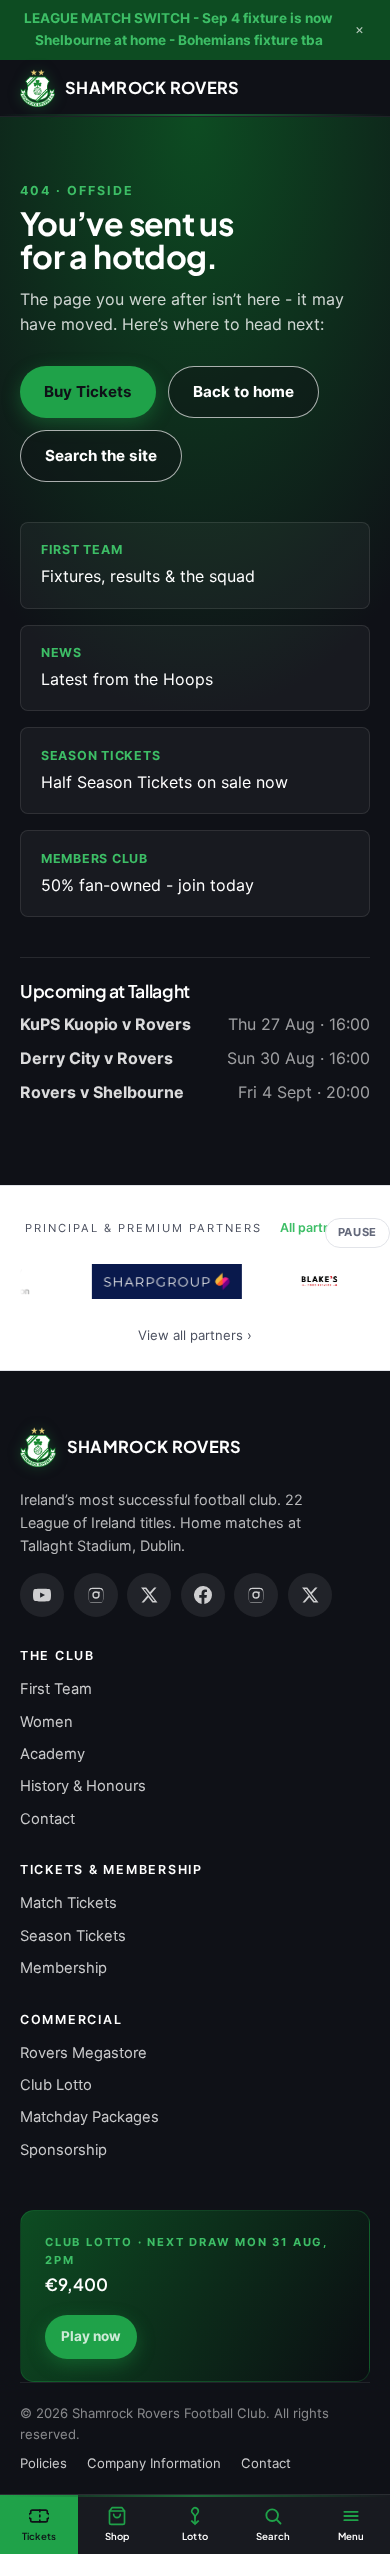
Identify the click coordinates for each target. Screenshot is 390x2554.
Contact (47, 1819)
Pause (357, 1232)
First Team (56, 1689)
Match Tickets (68, 1903)
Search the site (101, 455)
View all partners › (195, 1335)
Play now (91, 2336)
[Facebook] (203, 1595)
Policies (43, 2463)
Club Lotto (56, 2085)
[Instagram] (96, 1595)
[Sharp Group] (163, 1281)
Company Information (154, 2463)
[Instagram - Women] (256, 1595)
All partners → (322, 1227)
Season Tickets (73, 1936)
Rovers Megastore (83, 2053)
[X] (149, 1595)
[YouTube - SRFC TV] (42, 1595)
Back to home (243, 391)
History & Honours (83, 1786)
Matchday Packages (89, 2117)
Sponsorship (63, 2150)
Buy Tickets (88, 391)
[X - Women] (310, 1595)
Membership (63, 1968)
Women (46, 1722)
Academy (52, 1754)
